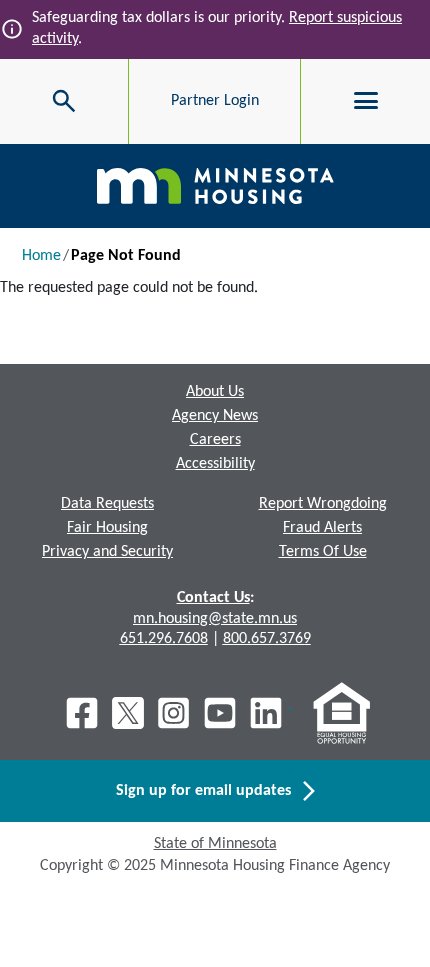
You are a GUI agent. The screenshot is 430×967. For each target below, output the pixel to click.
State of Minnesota (215, 844)
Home (41, 256)
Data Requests (107, 504)
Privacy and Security (107, 552)
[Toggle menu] (366, 101)
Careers (215, 440)
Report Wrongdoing (323, 504)
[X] (128, 713)
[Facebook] (82, 713)
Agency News (215, 416)
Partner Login (215, 101)
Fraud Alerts (322, 528)
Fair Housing (107, 528)
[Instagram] (174, 713)
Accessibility (215, 464)
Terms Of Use (323, 552)
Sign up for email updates (209, 791)
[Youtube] (220, 713)
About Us (215, 392)
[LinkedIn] (268, 713)
